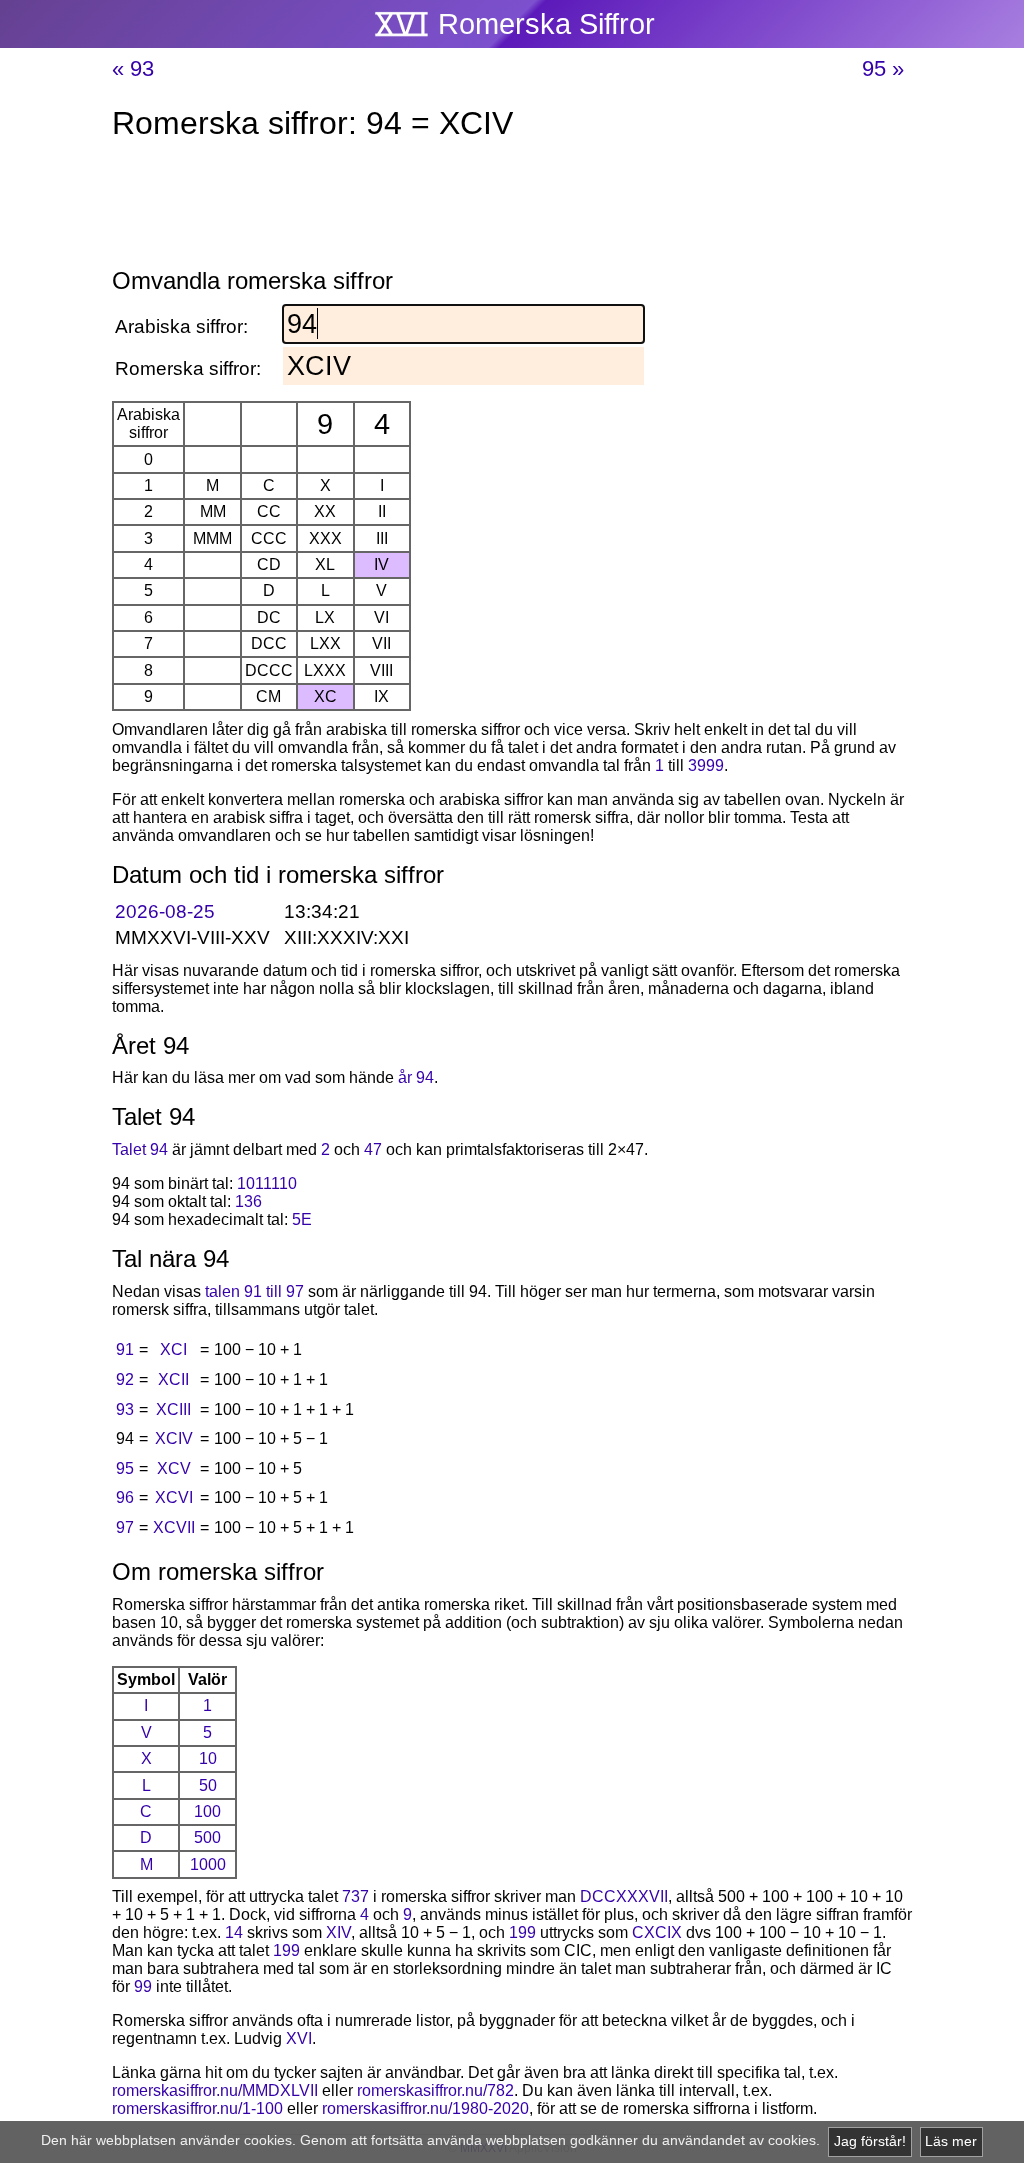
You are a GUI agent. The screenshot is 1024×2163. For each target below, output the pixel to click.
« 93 (133, 68)
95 (125, 1468)
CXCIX (657, 1932)
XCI (173, 1349)
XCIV (174, 1438)
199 (522, 1932)
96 (125, 1497)
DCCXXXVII (624, 1896)
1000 (208, 1864)
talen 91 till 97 (254, 1291)
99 (143, 1986)
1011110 (267, 1183)
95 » (883, 68)
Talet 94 (140, 1149)
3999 (706, 765)
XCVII (174, 1527)
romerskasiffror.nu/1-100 (197, 2108)
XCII (173, 1379)
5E (302, 1219)
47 (373, 1149)
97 (125, 1527)
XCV (174, 1468)
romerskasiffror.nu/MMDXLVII (215, 2090)
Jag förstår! (870, 2141)
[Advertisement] (512, 208)
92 (125, 1379)
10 (208, 1758)
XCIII (173, 1409)
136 (248, 1201)
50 (208, 1785)
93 (125, 1409)
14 (234, 1932)
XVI (299, 2038)
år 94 (416, 1077)
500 (207, 1837)
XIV (338, 1932)
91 (125, 1349)
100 (207, 1811)
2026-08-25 (165, 911)
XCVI (174, 1497)
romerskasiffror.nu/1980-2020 (425, 2108)
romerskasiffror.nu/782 (435, 2090)
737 (355, 1896)
